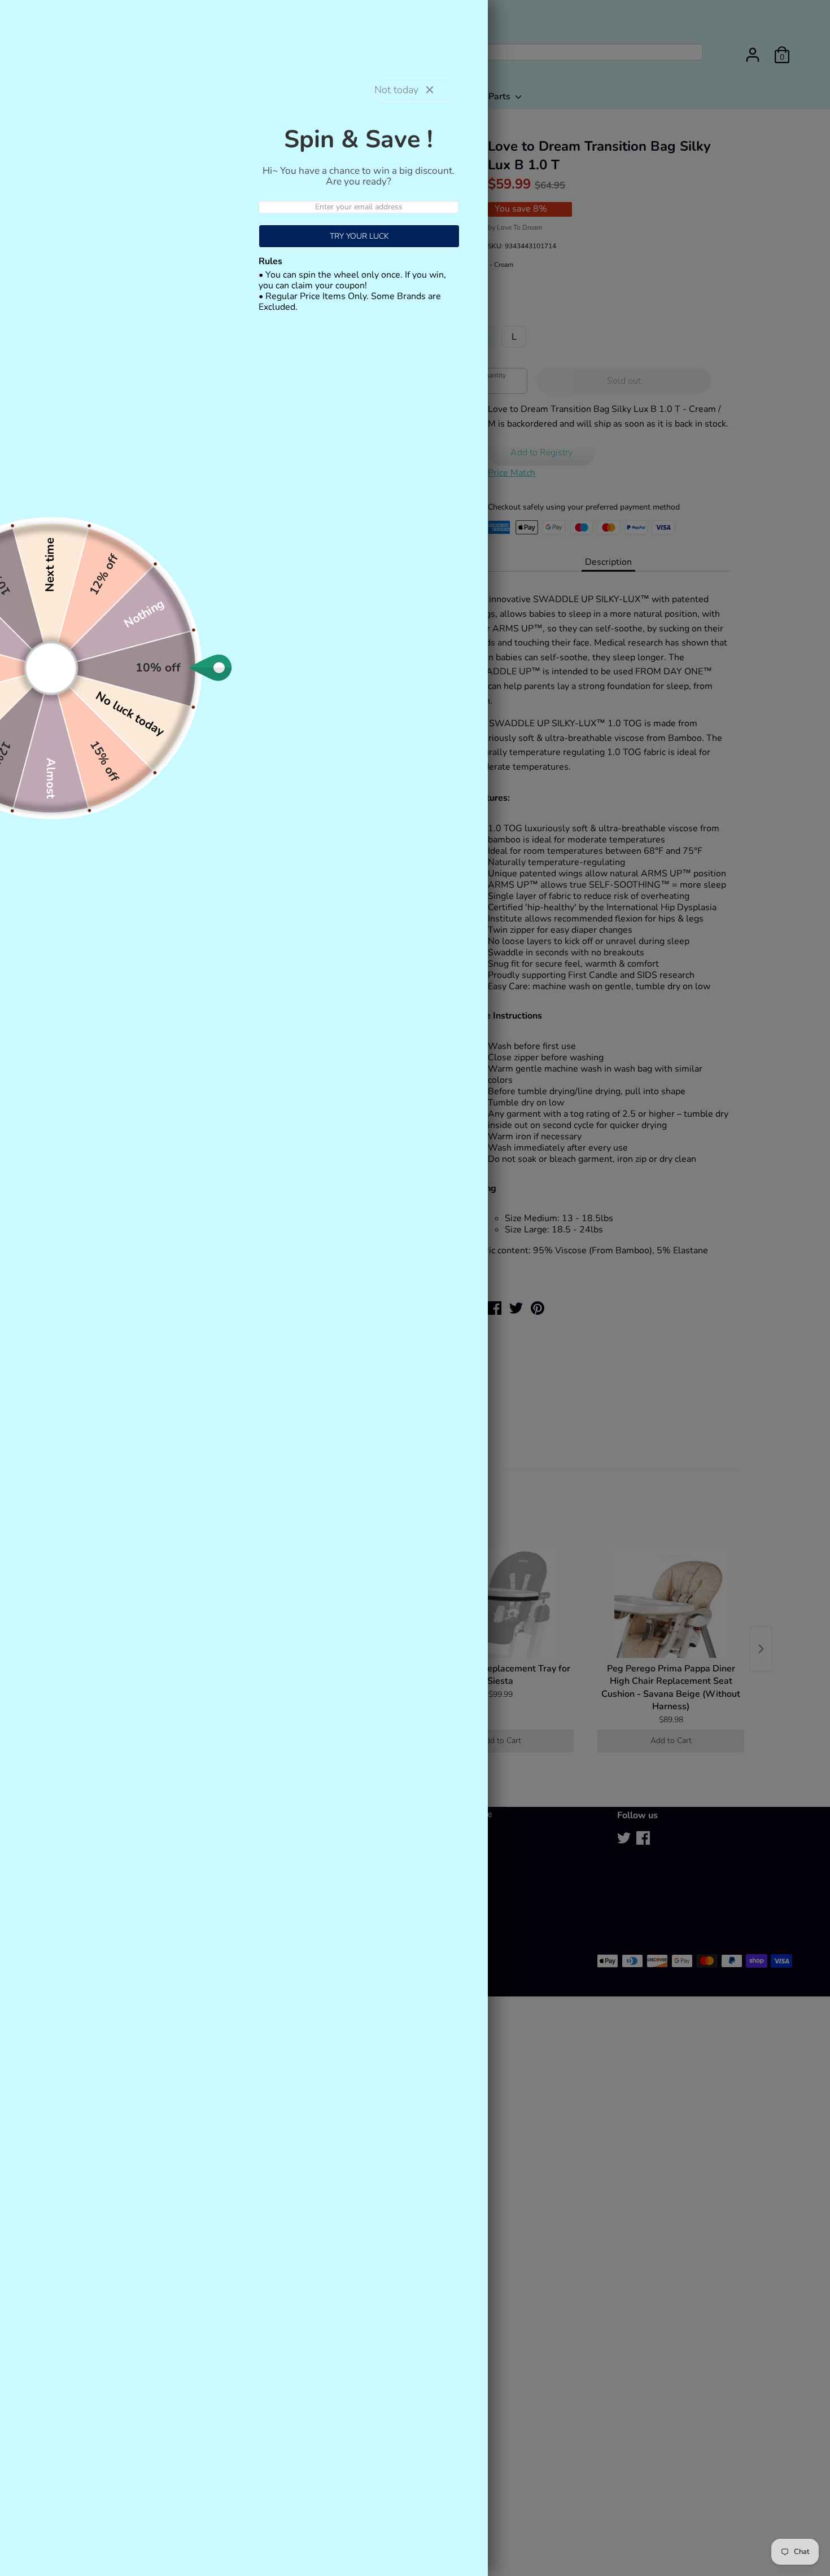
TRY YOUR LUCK (359, 236)
